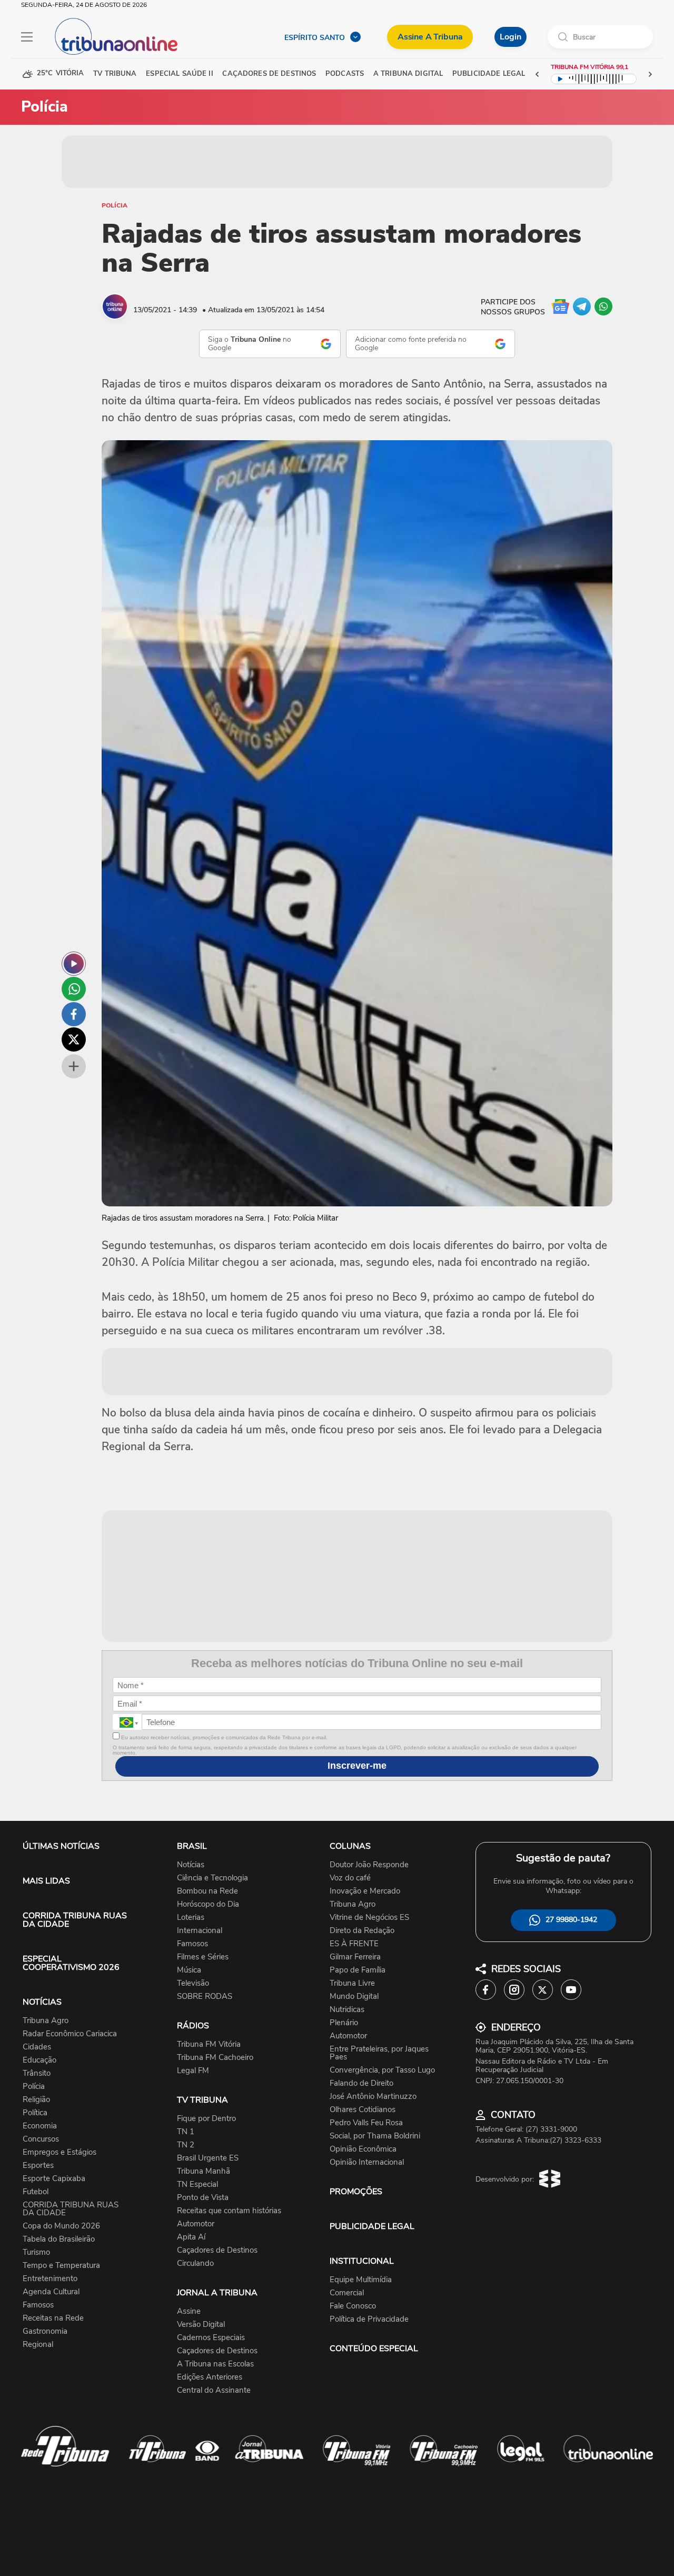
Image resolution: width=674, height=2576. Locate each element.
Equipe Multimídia (361, 2280)
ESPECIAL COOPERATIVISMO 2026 (71, 1963)
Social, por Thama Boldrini (375, 2136)
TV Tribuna (115, 74)
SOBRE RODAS (205, 1997)
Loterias (191, 1918)
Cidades (37, 2047)
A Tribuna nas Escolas (215, 2364)
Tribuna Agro (46, 2021)
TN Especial (197, 2184)
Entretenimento (50, 2279)
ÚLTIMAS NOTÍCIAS (61, 1846)
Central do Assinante (214, 2390)
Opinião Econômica (363, 2149)
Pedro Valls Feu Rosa (366, 2123)
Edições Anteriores (210, 2377)
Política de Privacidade (369, 2319)
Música (189, 1970)
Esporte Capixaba (54, 2179)
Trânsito (37, 2073)
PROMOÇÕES (356, 2192)
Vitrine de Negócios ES (369, 1918)
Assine (189, 2311)
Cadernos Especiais (211, 2338)
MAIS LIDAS (46, 1881)
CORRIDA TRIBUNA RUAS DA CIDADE (75, 1920)
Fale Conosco (353, 2306)
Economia (40, 2126)
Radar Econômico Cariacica (70, 2034)
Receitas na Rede (53, 2318)
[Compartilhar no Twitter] (74, 1039)
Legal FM (193, 2071)
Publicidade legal (489, 74)
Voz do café (350, 1878)
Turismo (36, 2252)
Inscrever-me (357, 1766)
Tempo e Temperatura (61, 2266)
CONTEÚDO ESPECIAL (374, 2349)
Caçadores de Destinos (217, 2250)
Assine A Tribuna (430, 37)
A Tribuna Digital (408, 74)
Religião (36, 2100)
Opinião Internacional (367, 2162)
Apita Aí (191, 2237)
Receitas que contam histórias (229, 2211)
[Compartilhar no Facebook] (74, 1014)
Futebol (36, 2192)
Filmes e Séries (203, 1957)
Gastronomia (45, 2331)
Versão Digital (201, 2325)
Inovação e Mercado (365, 1891)
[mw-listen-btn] (74, 964)
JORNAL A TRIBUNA (217, 2293)
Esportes (38, 2166)
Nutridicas (347, 2010)
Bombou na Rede (207, 1891)
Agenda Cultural (51, 2292)
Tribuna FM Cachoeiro (215, 2058)
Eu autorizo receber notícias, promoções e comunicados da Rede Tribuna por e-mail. (224, 1737)
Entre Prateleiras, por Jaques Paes (379, 2053)
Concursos (41, 2139)
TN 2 (186, 2145)
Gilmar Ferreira (355, 1957)
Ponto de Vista (203, 2198)
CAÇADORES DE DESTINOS (269, 74)
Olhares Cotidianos (363, 2110)
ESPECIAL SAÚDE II (179, 74)
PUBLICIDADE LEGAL (372, 2226)
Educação (39, 2060)
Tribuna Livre (352, 1983)
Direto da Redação (362, 1931)
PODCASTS (345, 74)
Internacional (200, 1931)
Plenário (344, 2023)
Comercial (347, 2293)
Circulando (195, 2263)
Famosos (38, 2305)
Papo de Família (358, 1970)
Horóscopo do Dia (208, 1904)
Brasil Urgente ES (208, 2158)
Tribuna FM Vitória (209, 2044)
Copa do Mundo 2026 (61, 2226)
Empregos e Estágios (60, 2152)
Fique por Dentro (206, 2119)
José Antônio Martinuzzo (373, 2097)
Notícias (191, 1865)
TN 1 (186, 2132)
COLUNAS (350, 1846)
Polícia (115, 205)
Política (35, 2113)
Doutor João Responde (369, 1865)
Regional (38, 2345)
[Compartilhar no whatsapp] (74, 989)
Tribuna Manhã (204, 2171)
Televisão (193, 1983)
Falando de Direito (361, 2083)
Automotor (196, 2224)
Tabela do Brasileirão (59, 2239)
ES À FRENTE (354, 1944)
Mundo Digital (354, 1997)
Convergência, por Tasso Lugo (382, 2070)
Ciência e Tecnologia (212, 1878)
